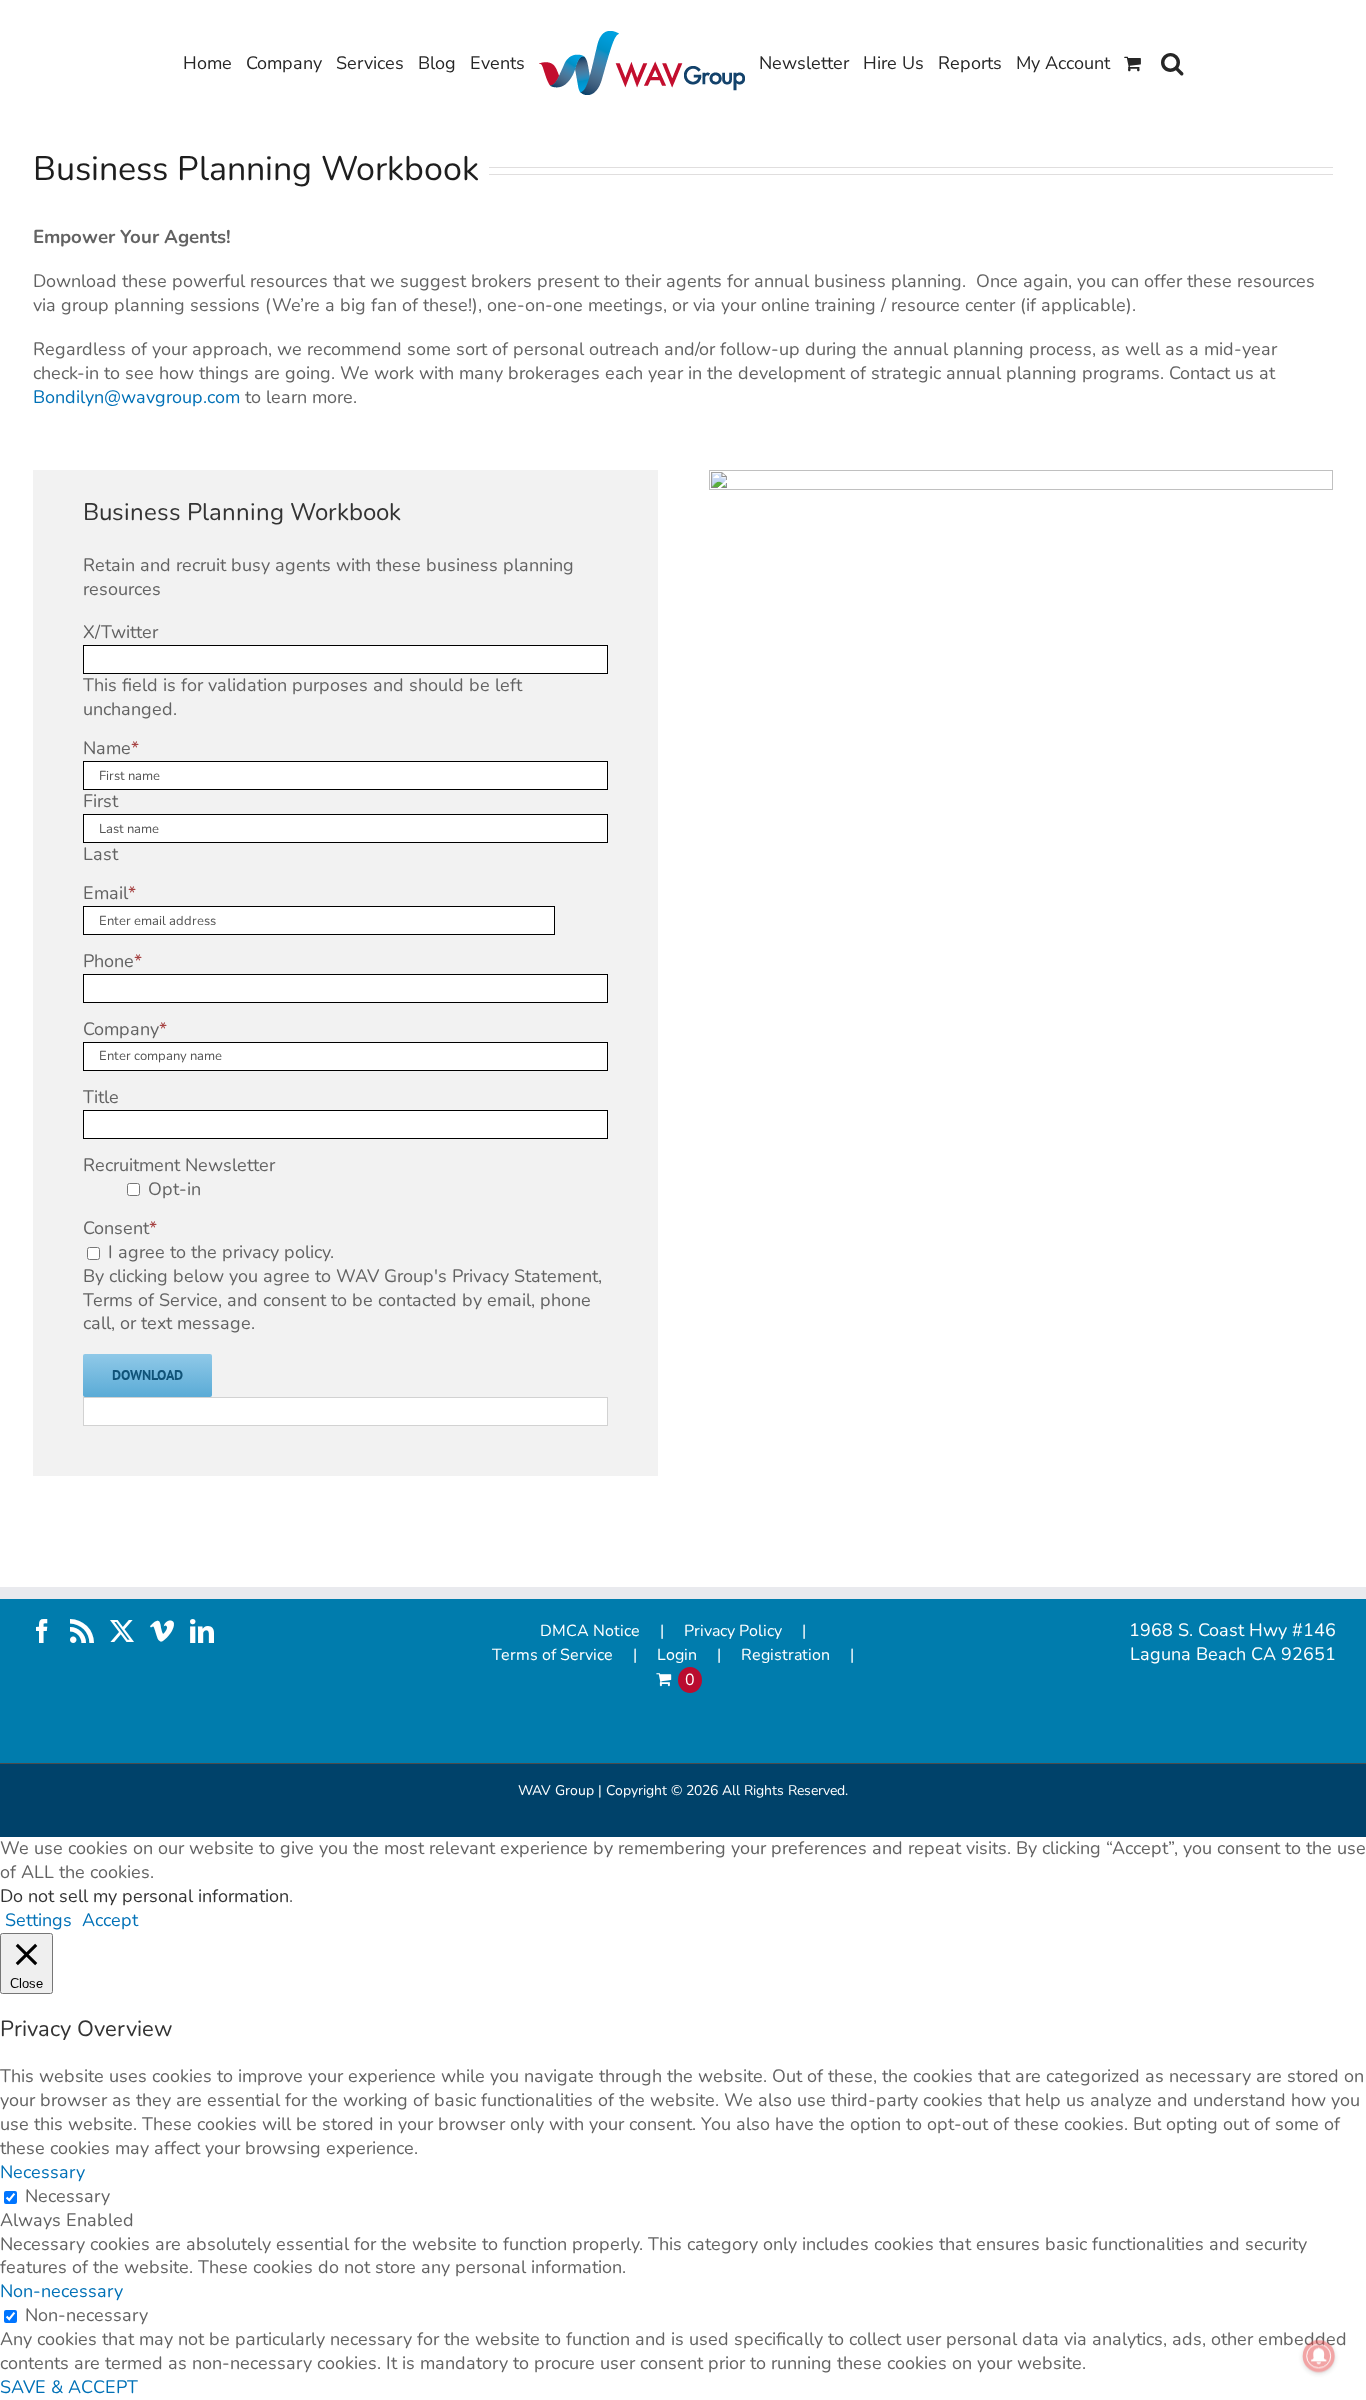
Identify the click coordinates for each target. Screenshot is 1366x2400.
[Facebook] (42, 1631)
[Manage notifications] (1319, 2356)
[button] (1172, 63)
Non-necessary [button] (61, 2291)
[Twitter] (122, 1631)
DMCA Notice (590, 1631)
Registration (785, 1655)
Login (677, 1655)
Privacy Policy (733, 1631)
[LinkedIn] (202, 1631)
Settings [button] (38, 1920)
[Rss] (82, 1631)
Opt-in (174, 1189)
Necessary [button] (42, 2172)
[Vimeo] (162, 1631)
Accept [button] (110, 1920)
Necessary (67, 2196)
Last (100, 854)
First (100, 801)
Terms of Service (552, 1655)
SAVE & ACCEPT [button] (69, 2387)
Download (147, 1375)
